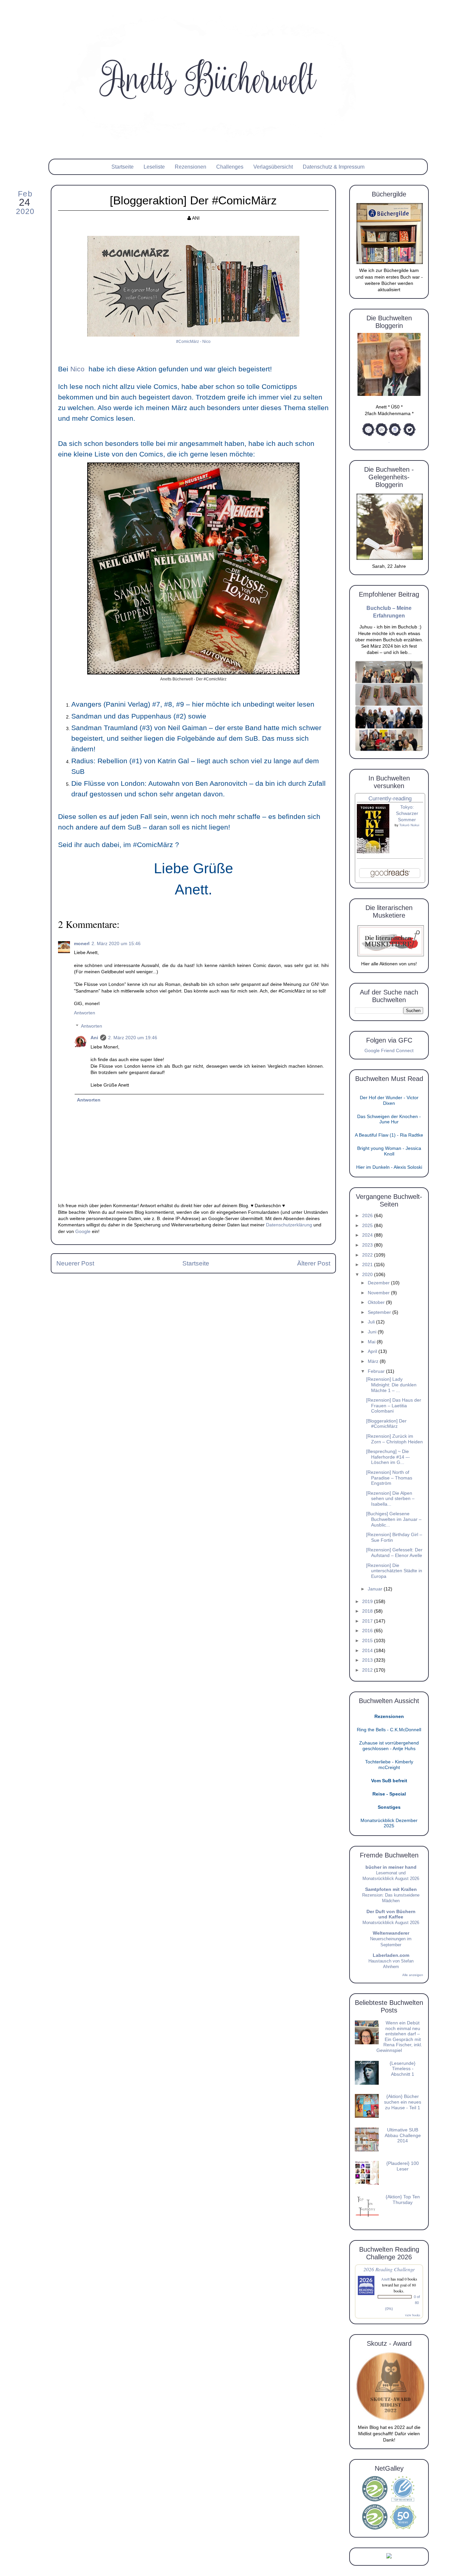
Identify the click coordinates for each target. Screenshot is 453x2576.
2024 (368, 1235)
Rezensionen (191, 167)
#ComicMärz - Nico (193, 342)
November (379, 1293)
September (380, 1312)
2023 (368, 1245)
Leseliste (154, 167)
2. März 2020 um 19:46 (133, 1038)
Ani (94, 1038)
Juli (372, 1322)
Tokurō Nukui (409, 825)
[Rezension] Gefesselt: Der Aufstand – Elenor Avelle (394, 1553)
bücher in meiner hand (391, 1867)
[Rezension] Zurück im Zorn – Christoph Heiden (394, 1439)
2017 (368, 1621)
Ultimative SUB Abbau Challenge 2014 (403, 2135)
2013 (368, 1660)
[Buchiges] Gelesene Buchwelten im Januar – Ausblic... (394, 1519)
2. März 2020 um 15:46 (116, 944)
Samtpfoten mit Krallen (391, 1889)
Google (83, 1232)
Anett (385, 2279)
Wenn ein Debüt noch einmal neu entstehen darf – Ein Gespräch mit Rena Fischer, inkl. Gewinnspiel (399, 2037)
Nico (78, 369)
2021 (368, 1265)
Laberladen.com (391, 1955)
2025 (368, 1226)
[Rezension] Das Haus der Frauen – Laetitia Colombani (394, 1406)
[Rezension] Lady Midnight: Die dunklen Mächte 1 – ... (391, 1385)
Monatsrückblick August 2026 (391, 1923)
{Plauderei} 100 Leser (403, 2166)
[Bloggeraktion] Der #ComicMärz (386, 1424)
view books (413, 2315)
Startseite (123, 167)
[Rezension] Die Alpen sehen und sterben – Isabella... (390, 1499)
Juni (373, 1332)
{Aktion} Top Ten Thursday (403, 2200)
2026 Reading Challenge (389, 2269)
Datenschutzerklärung (289, 1225)
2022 (368, 1255)
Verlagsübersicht (273, 167)
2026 (368, 1216)
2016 (368, 1631)
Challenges (230, 167)
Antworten (85, 1013)
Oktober (377, 1302)
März (374, 1361)
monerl (82, 944)
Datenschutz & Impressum (334, 167)
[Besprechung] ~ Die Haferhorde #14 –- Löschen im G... (388, 1457)
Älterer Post (314, 1263)
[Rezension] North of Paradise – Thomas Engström (389, 1478)
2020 (368, 1275)
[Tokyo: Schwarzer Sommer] (373, 852)
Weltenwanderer (391, 1933)
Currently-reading (390, 799)
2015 (368, 1641)
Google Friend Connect (389, 1051)
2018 (368, 1611)
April (373, 1351)
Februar (377, 1371)
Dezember (379, 1283)
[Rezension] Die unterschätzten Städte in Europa (394, 1571)
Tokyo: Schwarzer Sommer (407, 814)
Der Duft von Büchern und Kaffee (391, 1914)
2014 (368, 1651)
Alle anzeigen (413, 1975)
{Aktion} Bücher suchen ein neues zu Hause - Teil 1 (403, 2102)
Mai (372, 1342)
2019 (368, 1602)
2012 (368, 1670)
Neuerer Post (75, 1263)
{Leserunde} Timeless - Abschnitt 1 (403, 2069)
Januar (376, 1589)
